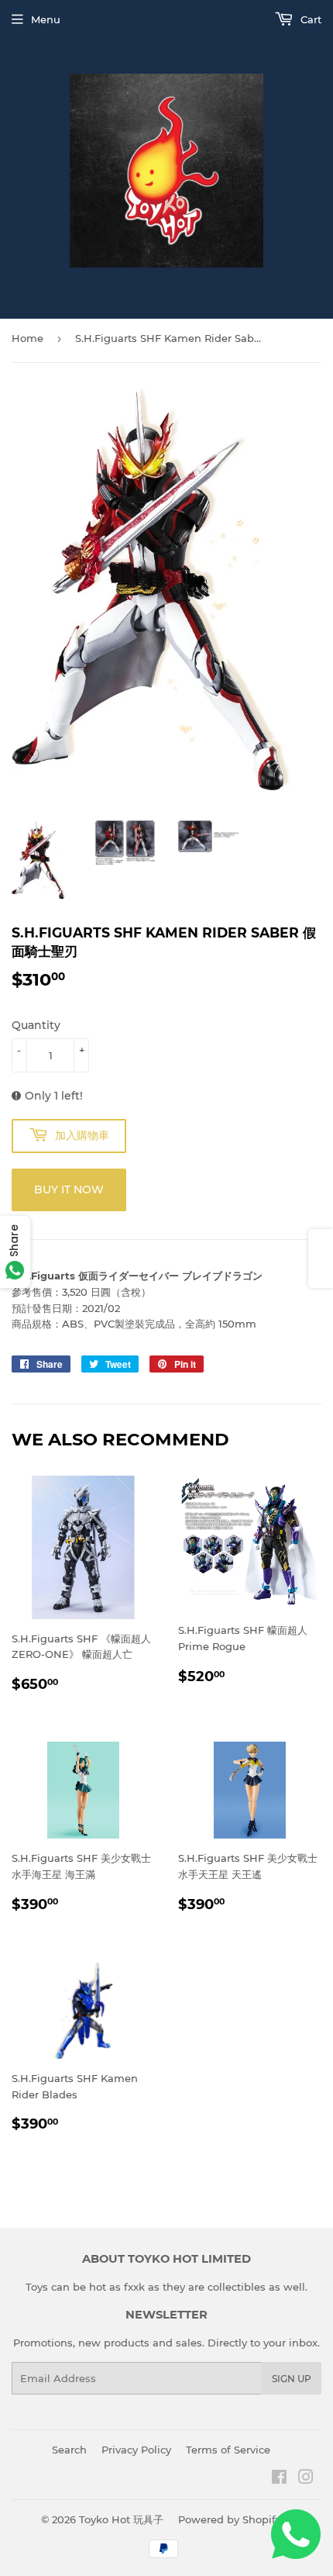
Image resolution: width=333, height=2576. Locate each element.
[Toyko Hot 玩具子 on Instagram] (306, 2479)
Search (69, 2450)
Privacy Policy (136, 2450)
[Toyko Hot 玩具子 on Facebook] (279, 2479)
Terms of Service (228, 2450)
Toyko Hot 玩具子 (121, 2519)
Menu (46, 19)
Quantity (36, 1025)
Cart (309, 19)
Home (27, 338)
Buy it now (69, 1190)
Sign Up (292, 2379)
